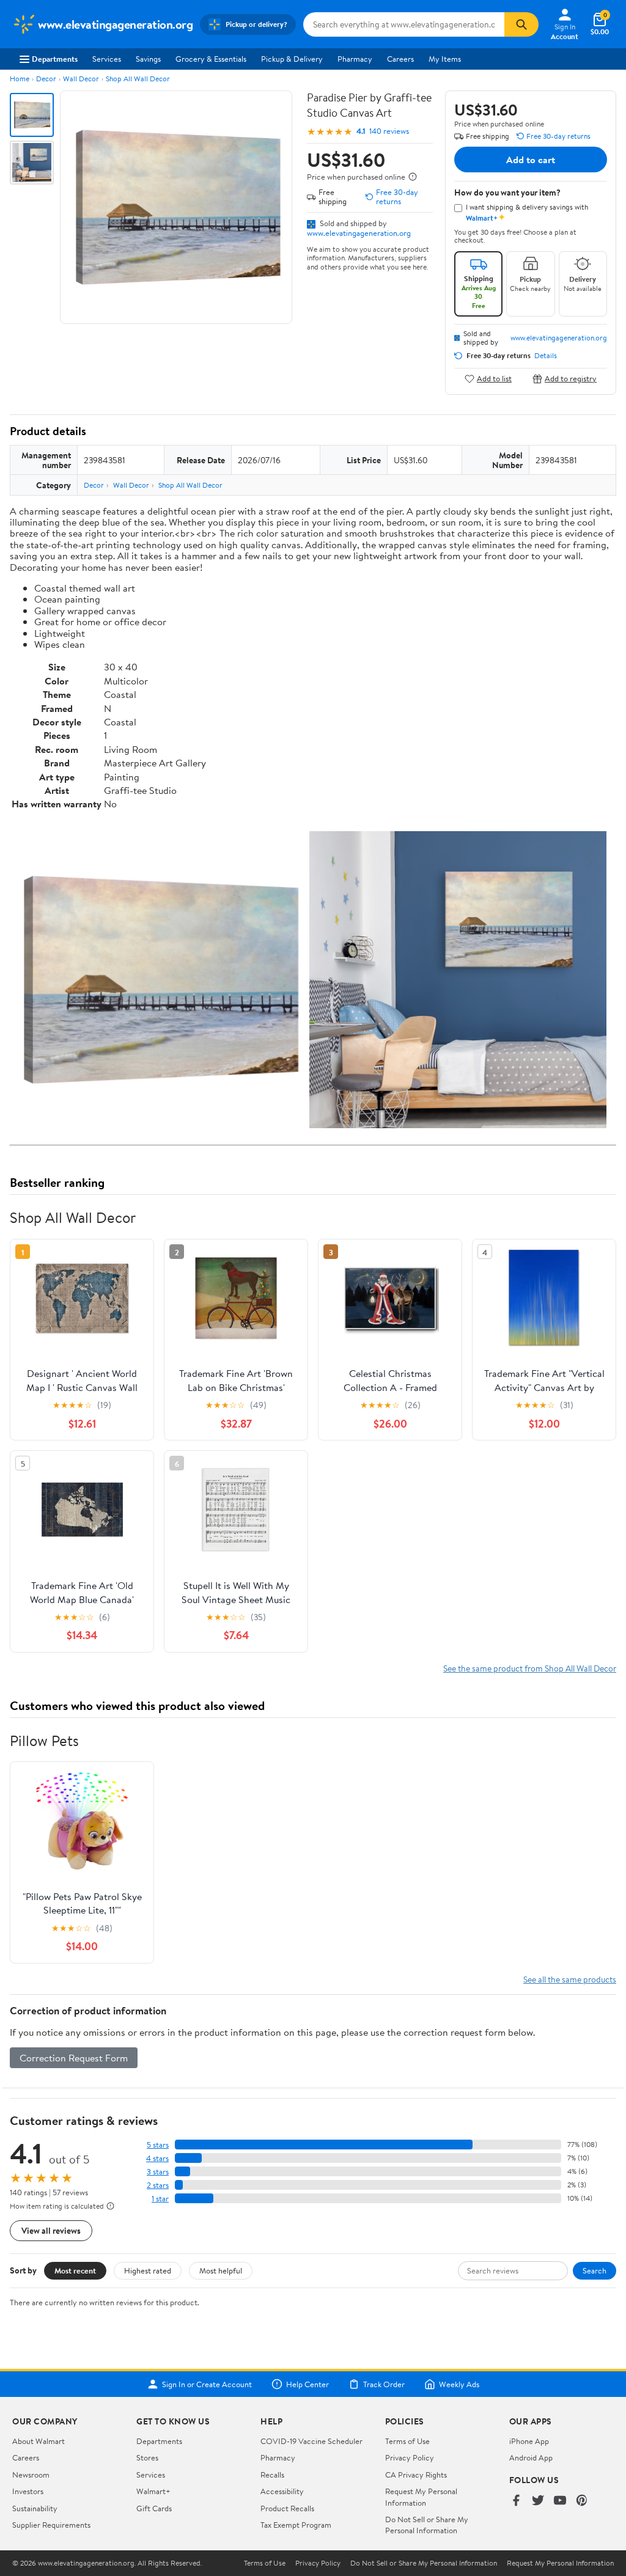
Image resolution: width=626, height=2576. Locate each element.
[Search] (521, 24)
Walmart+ (153, 2491)
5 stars (158, 2145)
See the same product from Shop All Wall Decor (530, 1668)
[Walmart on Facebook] (516, 2501)
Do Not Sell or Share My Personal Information (427, 2525)
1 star (160, 2199)
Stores (147, 2457)
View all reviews (51, 2230)
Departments (55, 59)
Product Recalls (287, 2508)
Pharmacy (355, 59)
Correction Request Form (74, 2058)
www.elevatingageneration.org (359, 233)
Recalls (272, 2475)
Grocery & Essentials (211, 59)
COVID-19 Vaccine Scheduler (311, 2441)
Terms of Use (407, 2441)
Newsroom (31, 2475)
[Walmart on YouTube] (560, 2501)
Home (20, 79)
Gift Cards (154, 2508)
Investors (28, 2491)
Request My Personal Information (421, 2497)
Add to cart (531, 160)
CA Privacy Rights (416, 2475)
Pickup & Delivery (292, 59)
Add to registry (571, 379)
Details (546, 356)
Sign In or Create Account (207, 2384)
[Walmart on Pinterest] (582, 2501)
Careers (400, 59)
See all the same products (570, 1979)
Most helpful (221, 2270)
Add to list (494, 379)
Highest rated (148, 2270)
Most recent (75, 2270)
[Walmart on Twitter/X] (538, 2501)
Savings (148, 59)
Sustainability (35, 2508)
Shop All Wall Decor (138, 79)
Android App (531, 2457)
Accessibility (282, 2491)
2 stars (158, 2185)
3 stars (158, 2172)
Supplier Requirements (51, 2525)
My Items (445, 59)
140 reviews (389, 131)
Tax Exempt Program (296, 2525)
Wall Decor (81, 79)
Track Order (384, 2384)
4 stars (157, 2158)
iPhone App (529, 2441)
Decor (46, 79)
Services (107, 59)
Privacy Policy (410, 2457)
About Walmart (39, 2441)
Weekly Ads (459, 2384)
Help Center (307, 2384)
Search (595, 2270)
